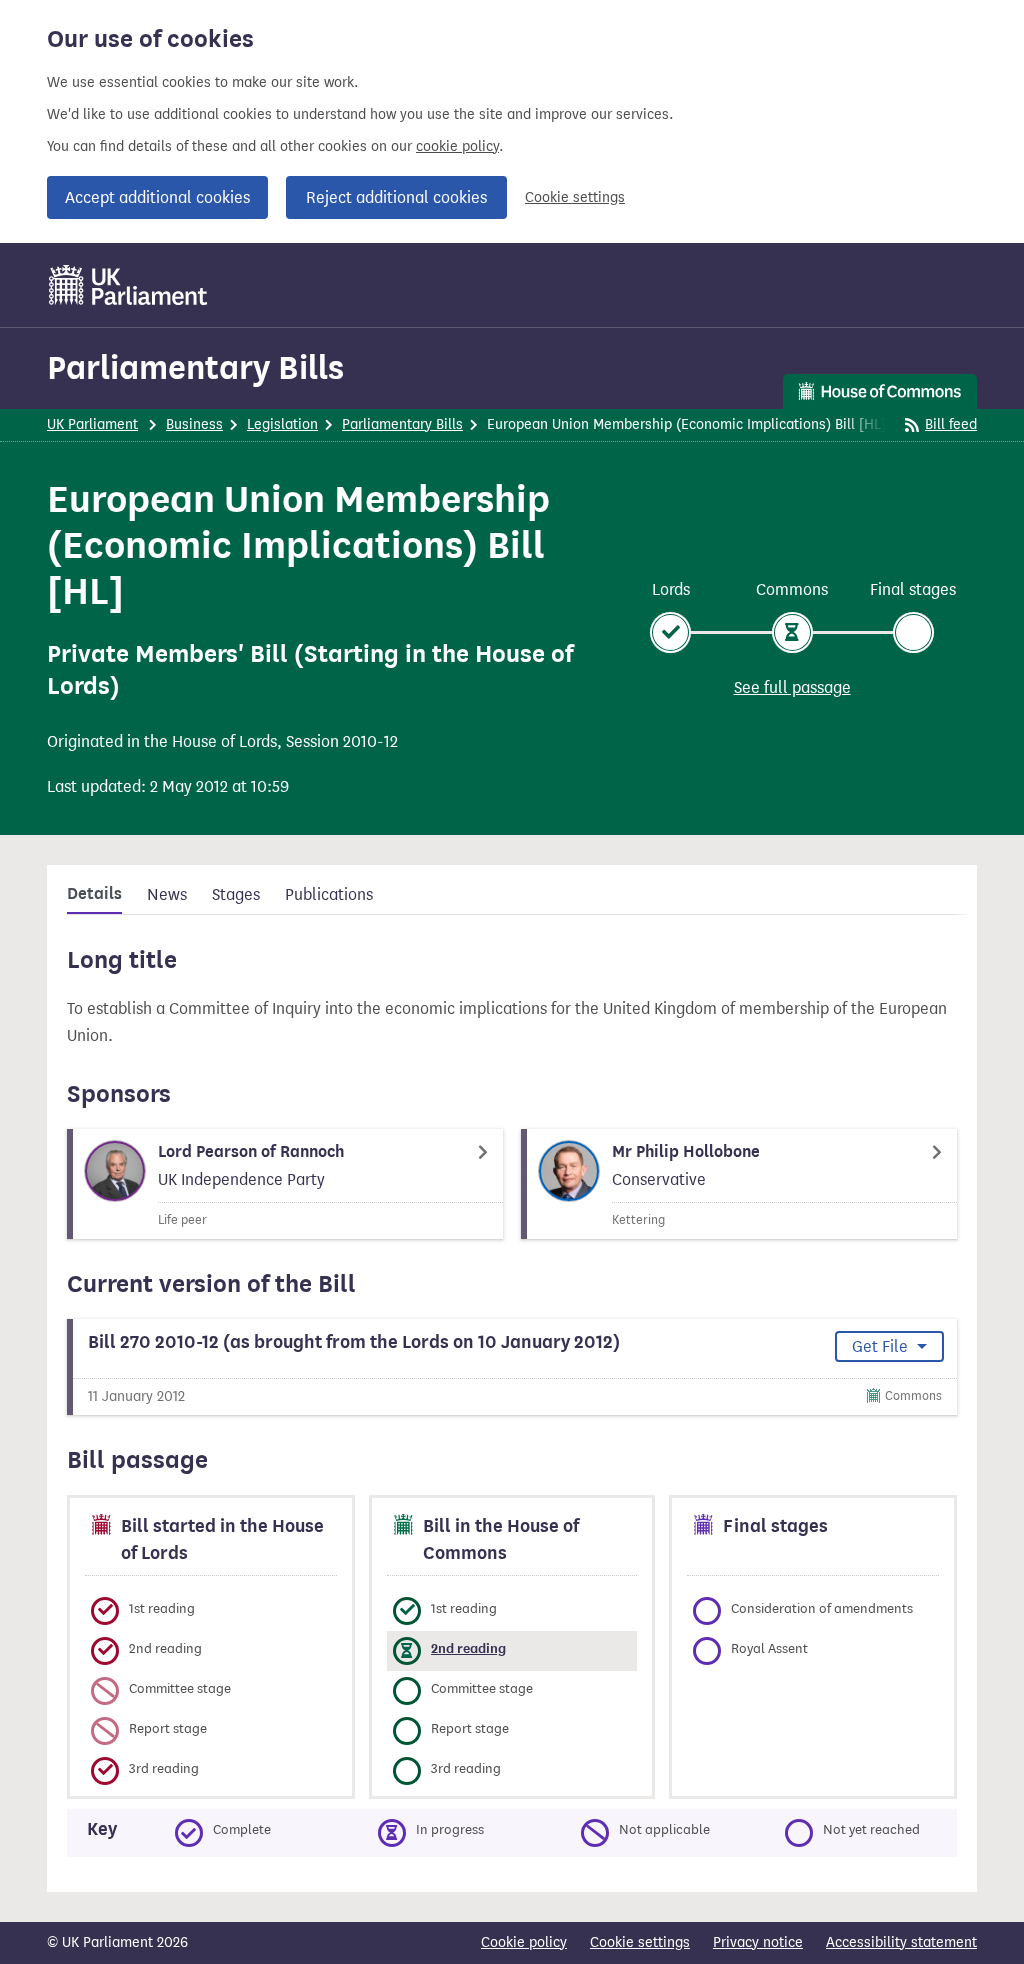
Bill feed (951, 424)
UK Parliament (92, 424)
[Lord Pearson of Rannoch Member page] (285, 1184)
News (167, 894)
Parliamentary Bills (195, 367)
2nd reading (468, 1648)
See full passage (792, 687)
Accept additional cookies (157, 197)
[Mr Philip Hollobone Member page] (739, 1184)
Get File (882, 1346)
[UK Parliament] (128, 285)
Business (194, 424)
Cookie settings (575, 197)
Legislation (282, 424)
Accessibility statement (901, 1942)
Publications (329, 894)
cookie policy (457, 146)
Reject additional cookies (396, 197)
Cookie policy (524, 1942)
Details (94, 894)
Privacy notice (758, 1942)
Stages (236, 894)
